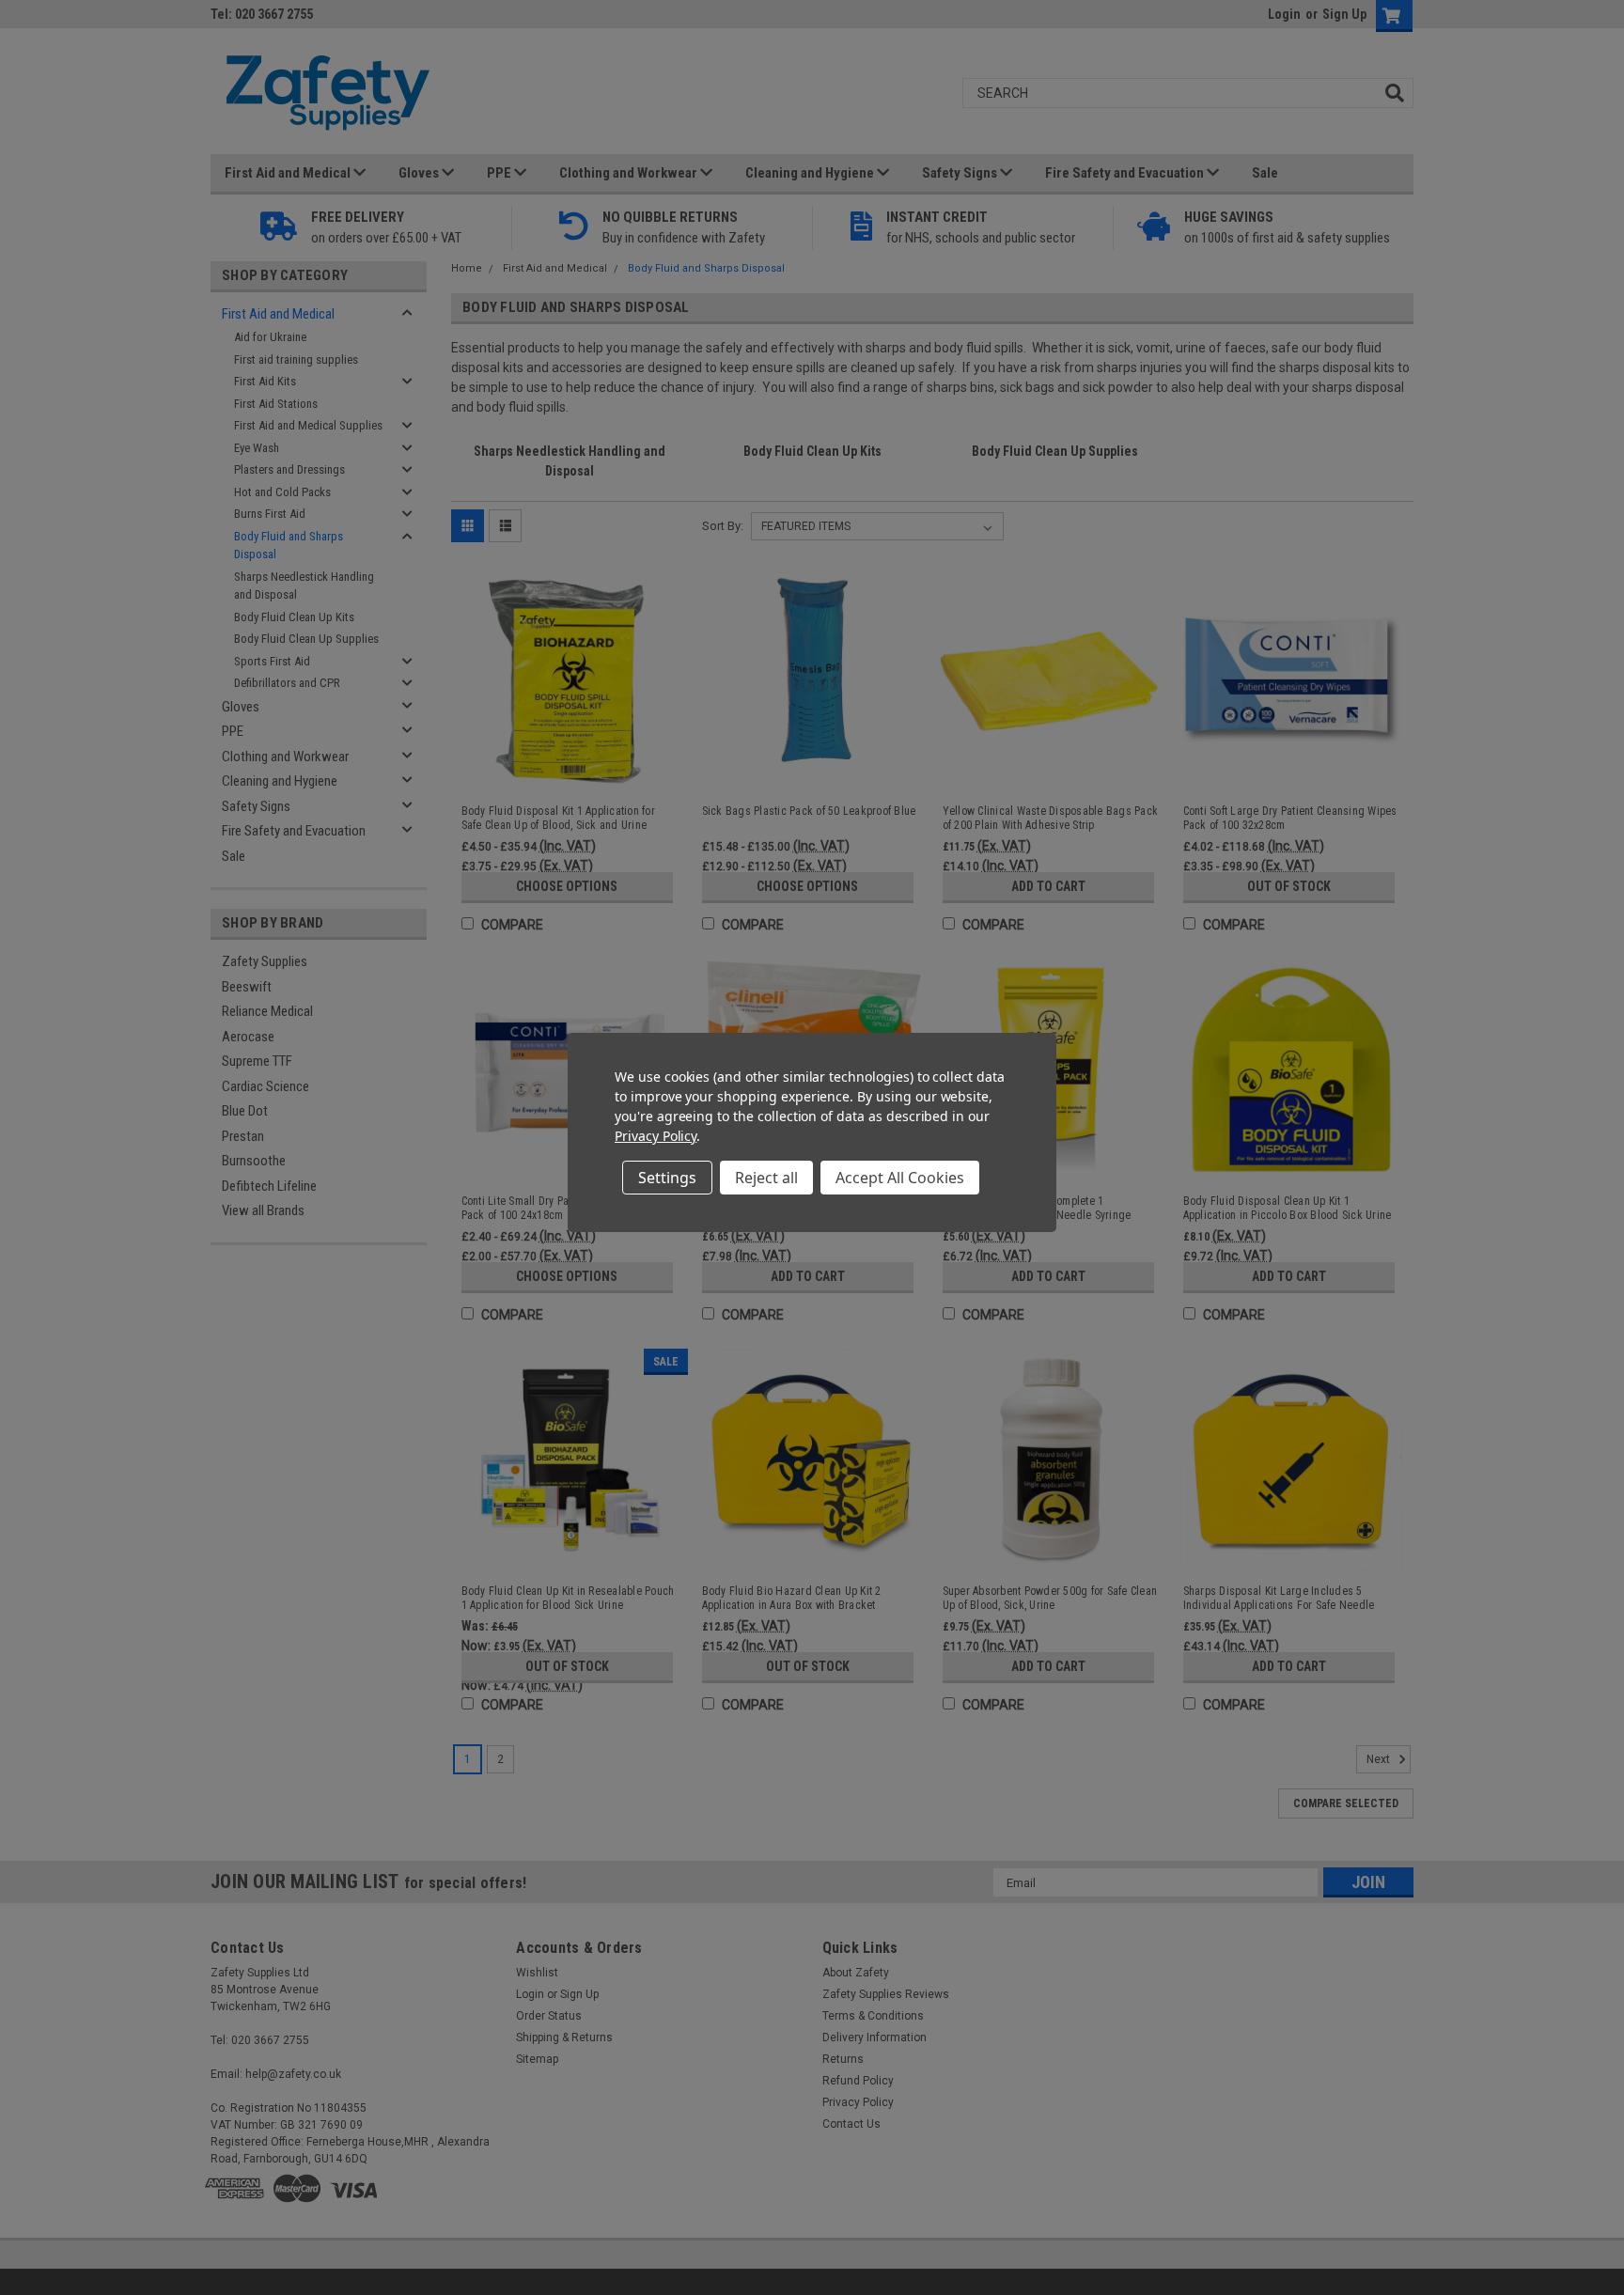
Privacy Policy (656, 1136)
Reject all (766, 1178)
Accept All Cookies (900, 1178)
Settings (667, 1178)
